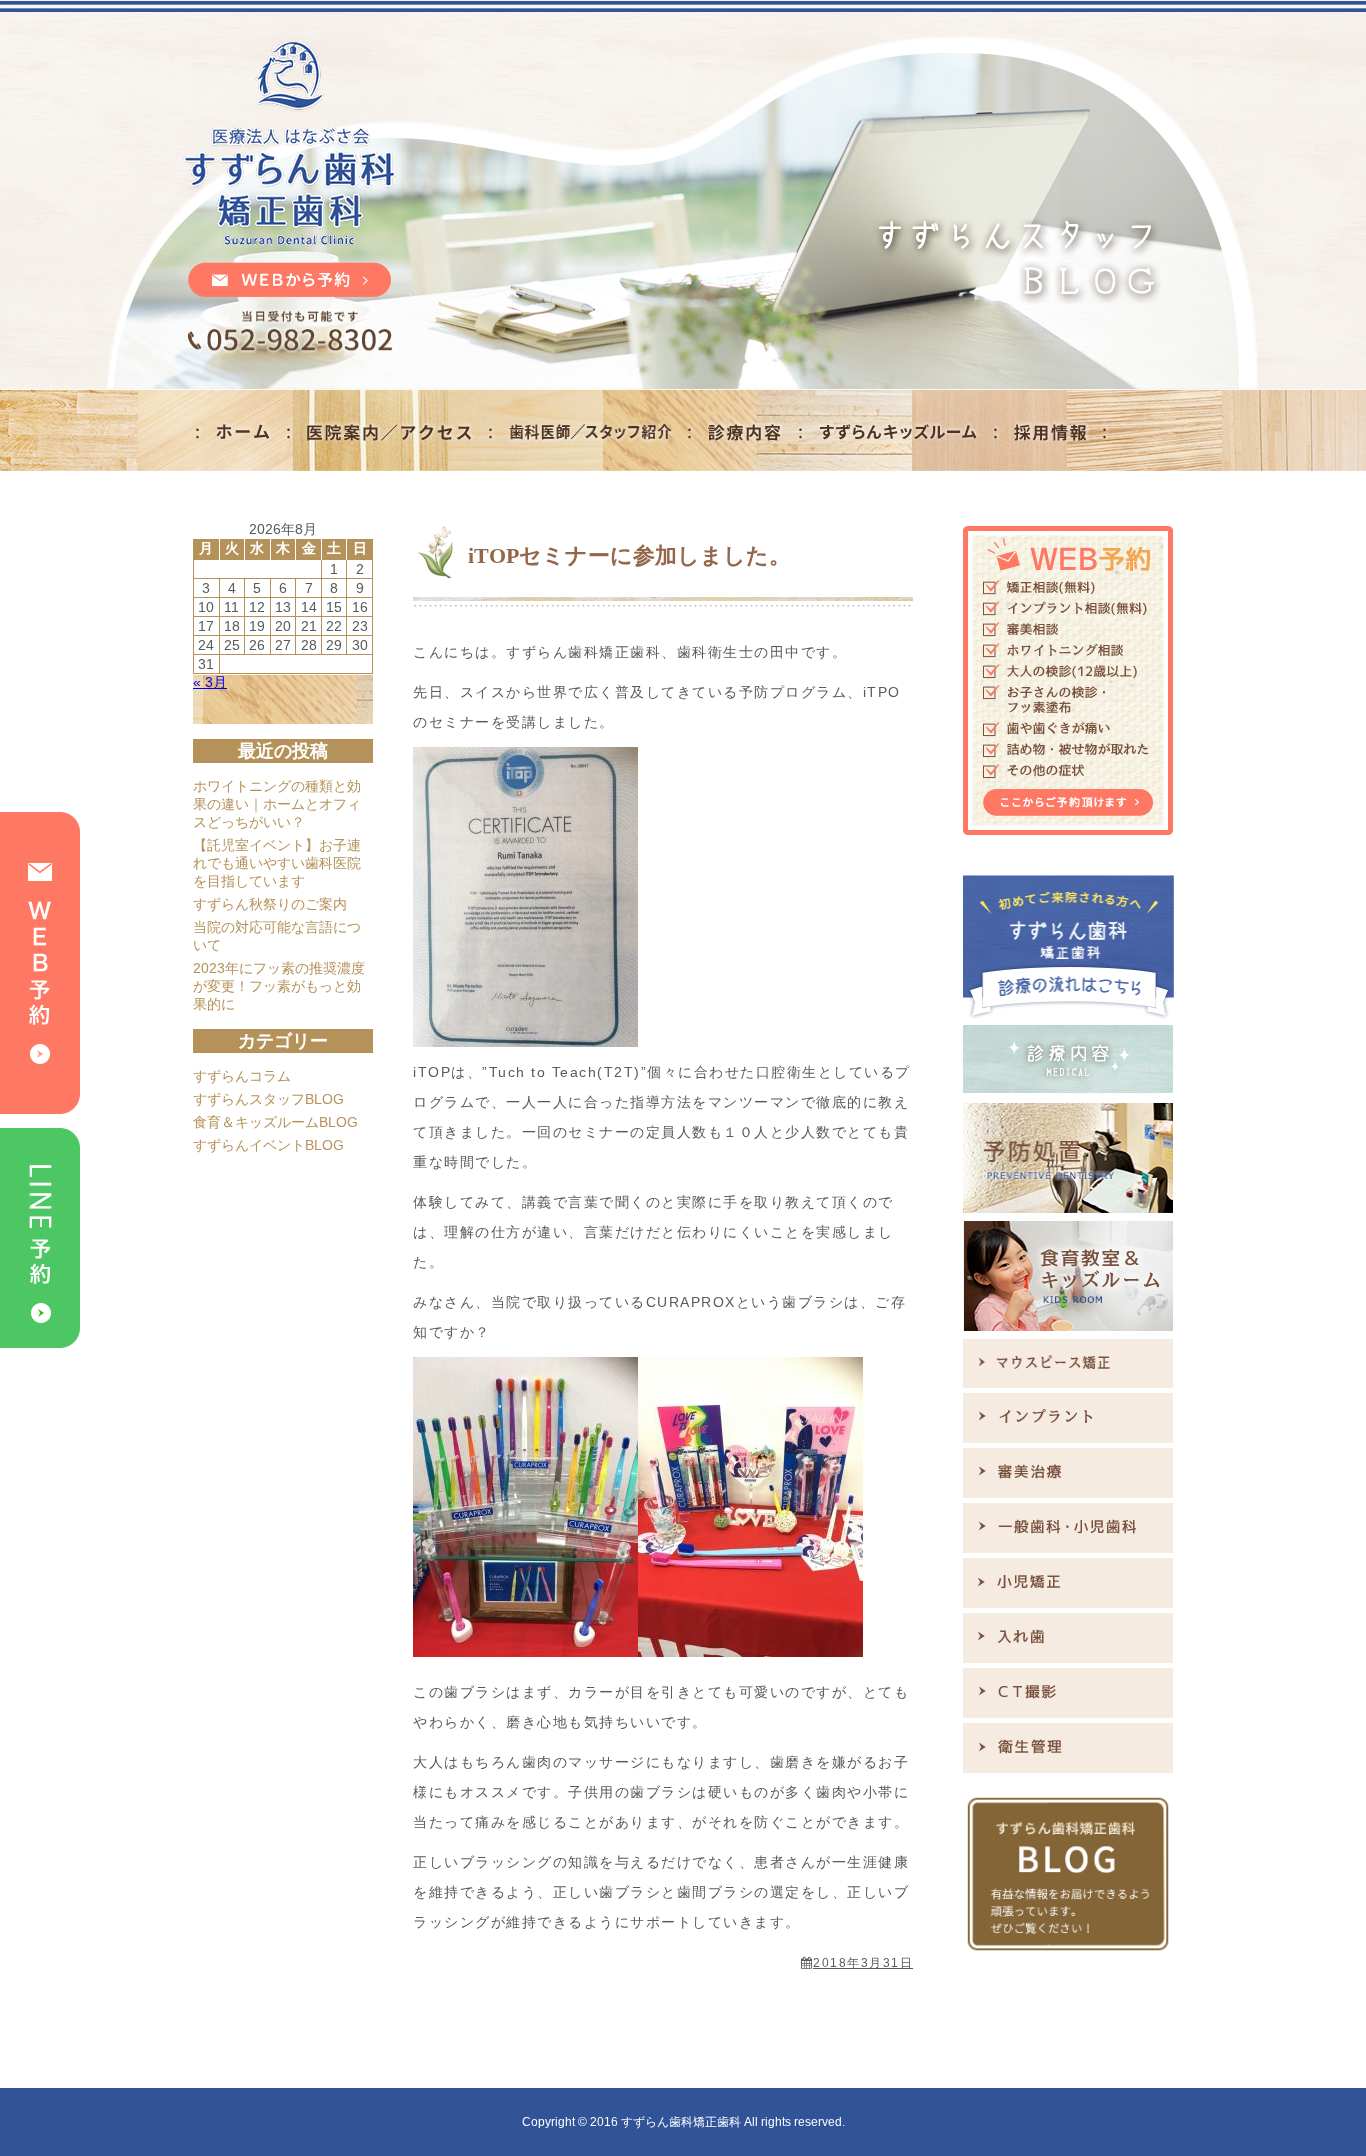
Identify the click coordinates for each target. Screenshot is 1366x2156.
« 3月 (210, 682)
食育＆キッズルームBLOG (275, 1122)
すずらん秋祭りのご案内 (270, 904)
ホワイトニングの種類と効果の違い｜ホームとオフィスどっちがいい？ (277, 804)
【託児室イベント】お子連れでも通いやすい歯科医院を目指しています (277, 863)
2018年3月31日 (863, 1963)
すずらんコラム (242, 1076)
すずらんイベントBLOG (268, 1145)
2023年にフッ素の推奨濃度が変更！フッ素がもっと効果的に (279, 986)
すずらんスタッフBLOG (268, 1099)
